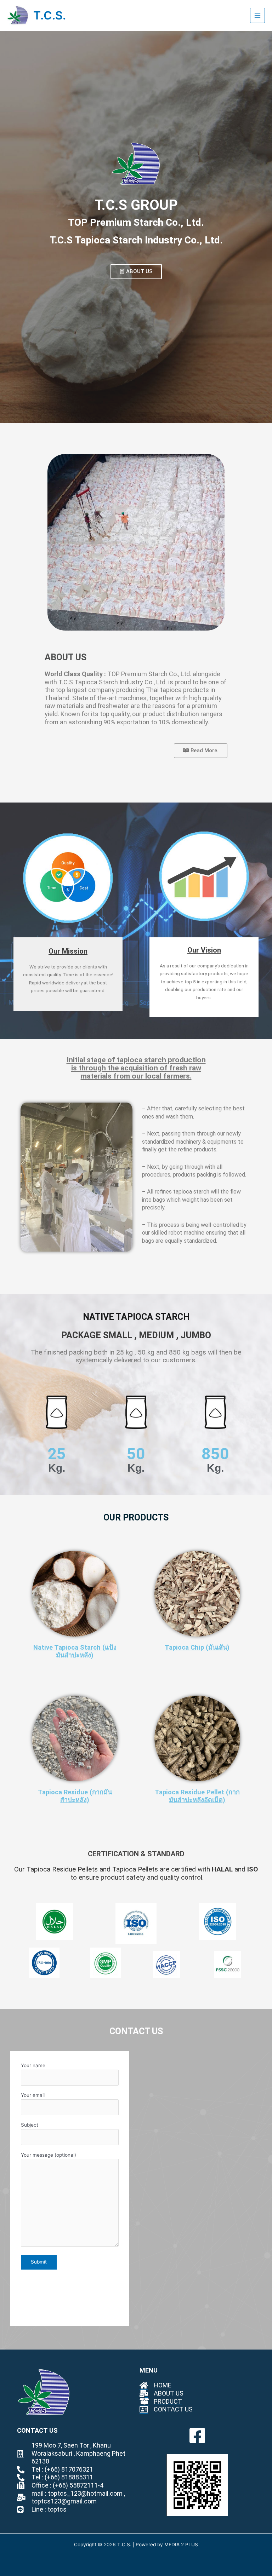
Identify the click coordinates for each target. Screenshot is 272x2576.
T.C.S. (50, 15)
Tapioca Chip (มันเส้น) (197, 1647)
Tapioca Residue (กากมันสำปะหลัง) (75, 1796)
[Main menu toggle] (258, 15)
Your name (33, 2065)
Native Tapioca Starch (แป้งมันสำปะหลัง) (75, 1651)
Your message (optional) (49, 2155)
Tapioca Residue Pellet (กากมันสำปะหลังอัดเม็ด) (197, 1796)
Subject (30, 2125)
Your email (33, 2095)
